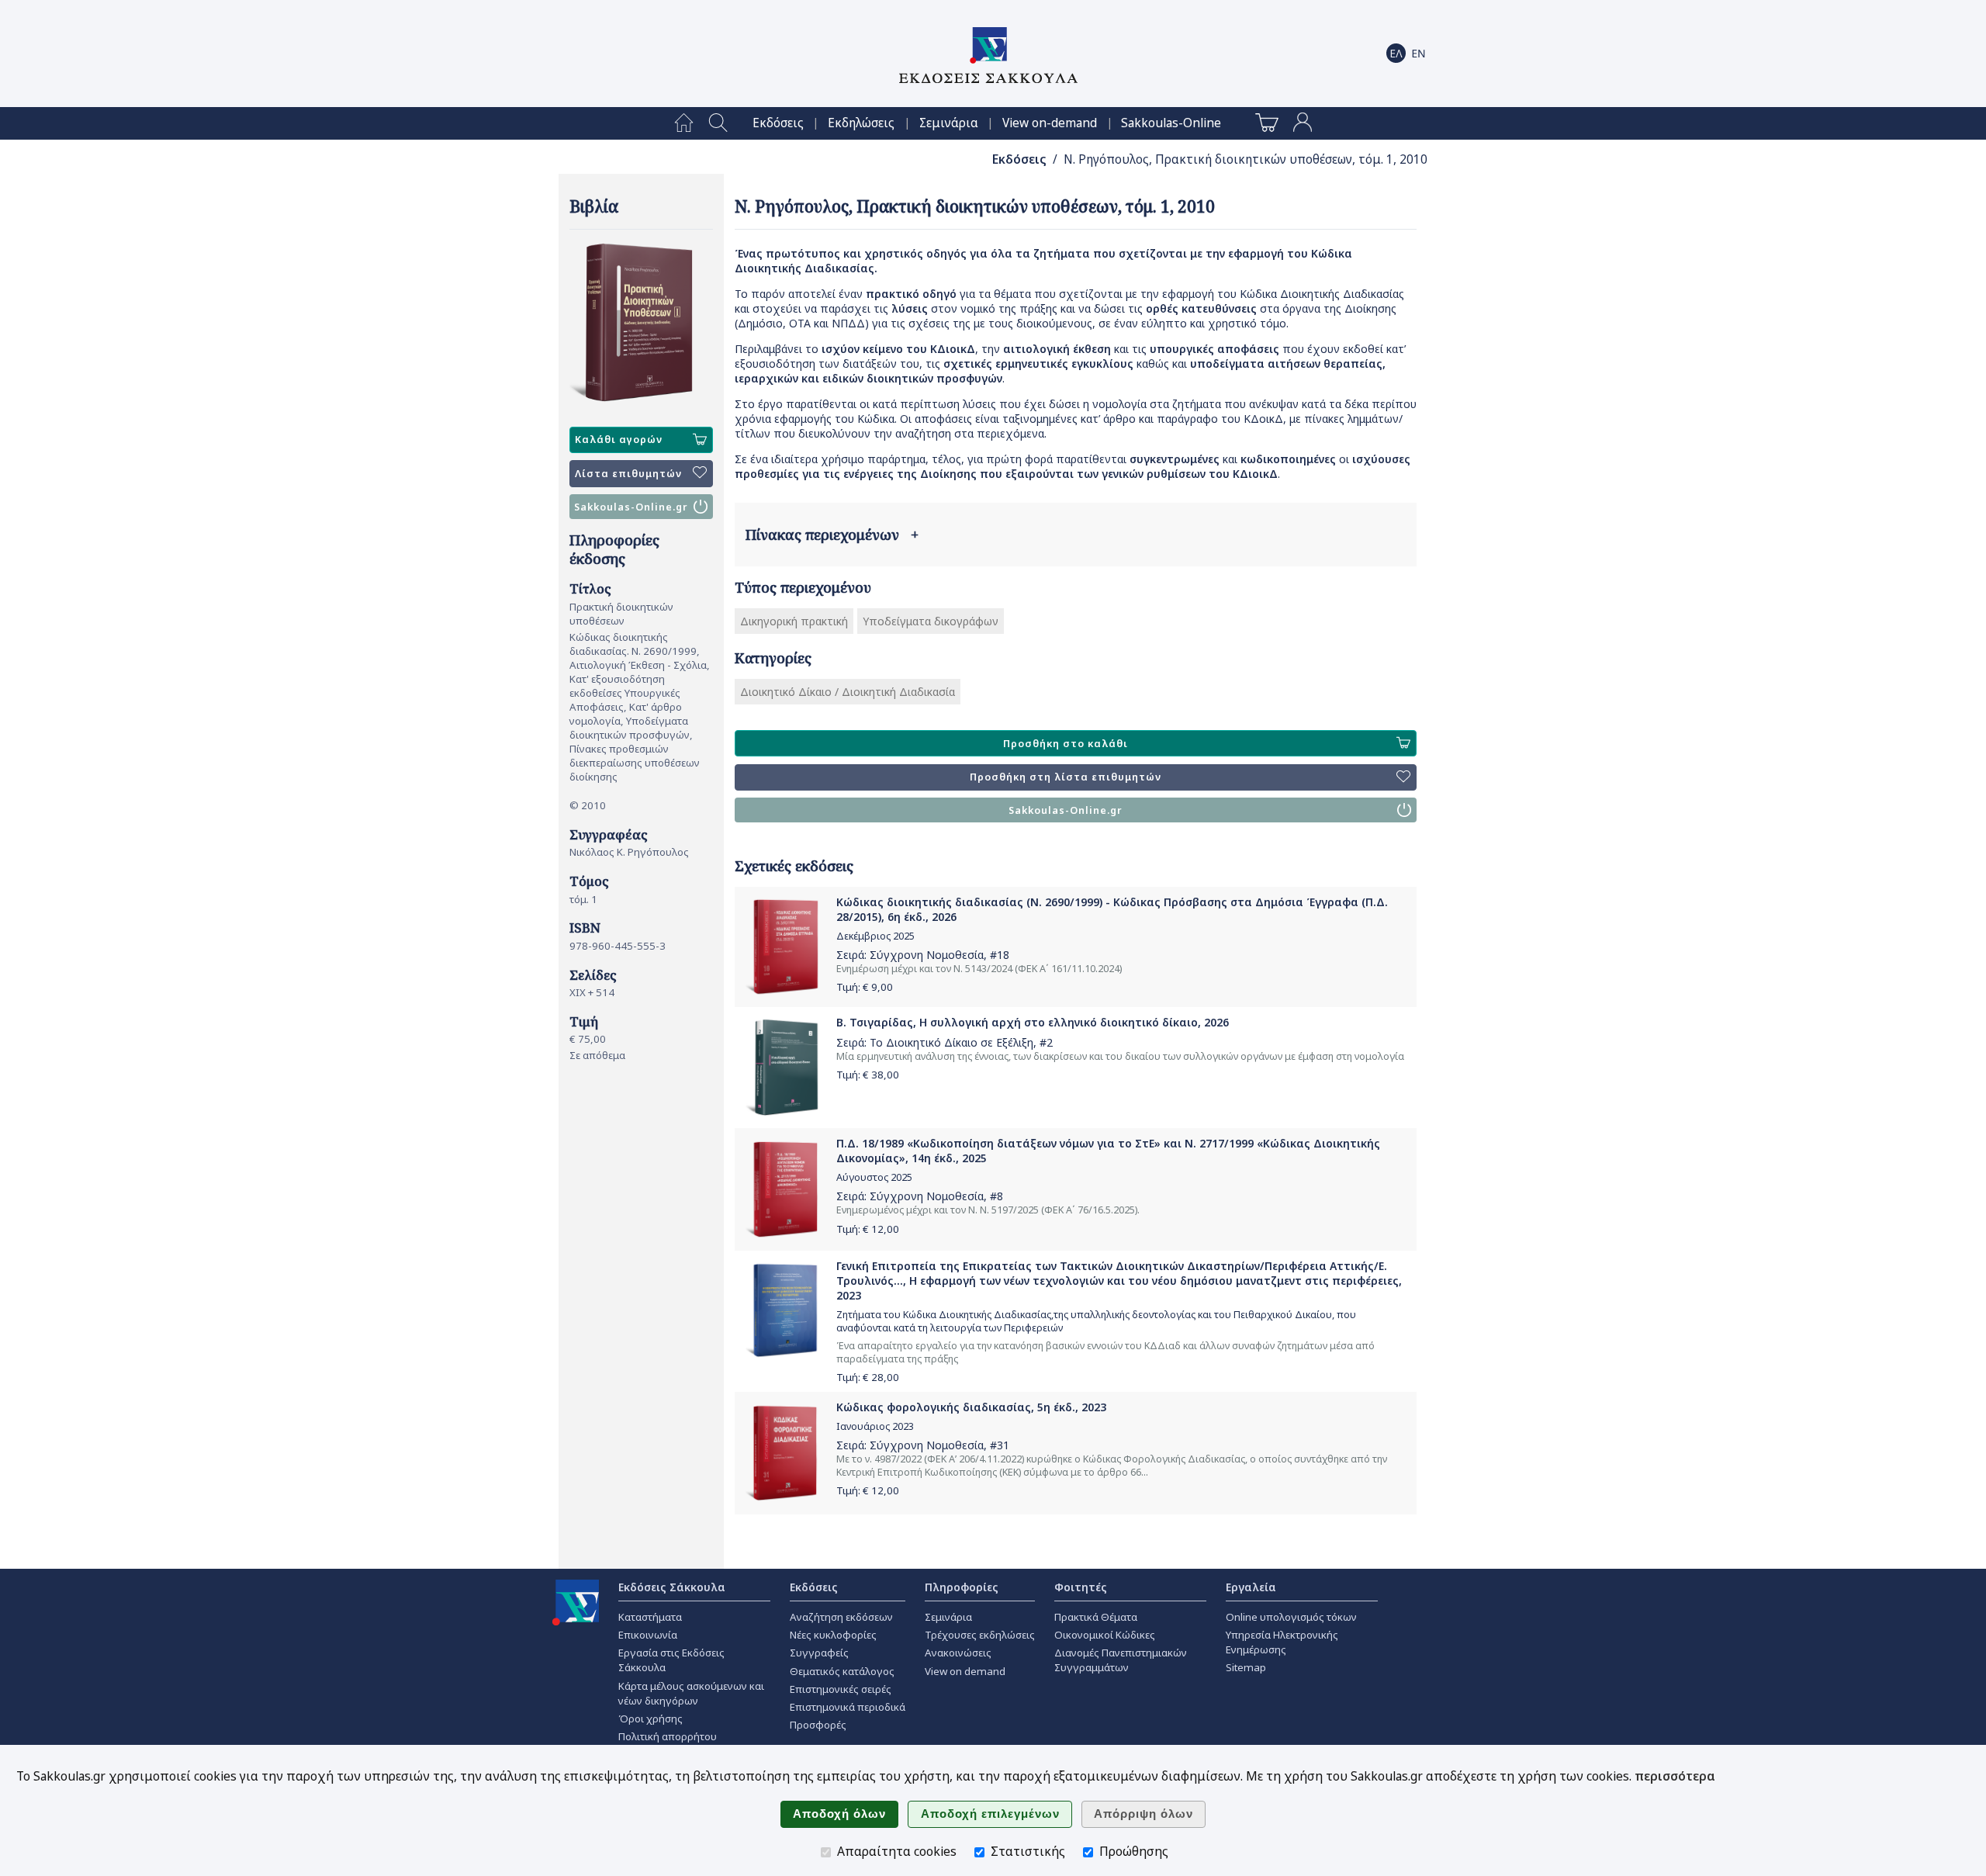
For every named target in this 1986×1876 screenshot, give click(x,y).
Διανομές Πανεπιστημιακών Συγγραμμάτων (1121, 1660)
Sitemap (1246, 1667)
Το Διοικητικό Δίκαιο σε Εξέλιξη (951, 1042)
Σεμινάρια (949, 123)
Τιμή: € (865, 987)
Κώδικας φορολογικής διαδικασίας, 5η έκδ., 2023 (971, 1407)
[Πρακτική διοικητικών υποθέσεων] (641, 323)
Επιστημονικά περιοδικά (848, 1707)
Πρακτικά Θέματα (1096, 1617)
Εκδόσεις (778, 123)
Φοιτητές (1081, 1587)
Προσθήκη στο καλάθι (1066, 744)
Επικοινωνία (648, 1635)
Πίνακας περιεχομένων (832, 535)
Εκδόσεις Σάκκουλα (672, 1587)
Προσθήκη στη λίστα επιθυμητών (1066, 777)
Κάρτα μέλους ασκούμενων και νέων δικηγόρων (691, 1693)
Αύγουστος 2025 (874, 1177)
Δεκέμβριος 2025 (875, 936)
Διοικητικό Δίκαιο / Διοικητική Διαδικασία (848, 692)
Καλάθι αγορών (619, 440)
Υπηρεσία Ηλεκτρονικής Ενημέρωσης (1282, 1642)
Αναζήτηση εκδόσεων (841, 1617)
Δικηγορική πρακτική (794, 621)
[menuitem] (684, 123)
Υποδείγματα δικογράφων (931, 621)
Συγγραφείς (819, 1653)
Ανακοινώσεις (958, 1653)
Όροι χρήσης (650, 1719)
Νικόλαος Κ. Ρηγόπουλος (629, 852)
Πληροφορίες (962, 1587)
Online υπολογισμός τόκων (1291, 1617)
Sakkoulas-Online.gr (631, 507)
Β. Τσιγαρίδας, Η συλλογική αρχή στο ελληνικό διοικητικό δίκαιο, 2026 (1033, 1022)
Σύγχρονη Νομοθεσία (927, 955)
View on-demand (1050, 123)
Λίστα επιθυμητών (628, 474)
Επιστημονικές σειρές (841, 1689)
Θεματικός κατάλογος (842, 1671)
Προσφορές (818, 1725)
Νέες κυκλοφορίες (833, 1635)
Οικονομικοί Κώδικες (1105, 1635)
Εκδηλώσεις (861, 123)
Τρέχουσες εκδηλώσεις (980, 1635)
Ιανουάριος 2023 (875, 1426)
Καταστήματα (650, 1617)
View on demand (965, 1671)
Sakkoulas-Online (1171, 123)
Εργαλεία (1251, 1587)
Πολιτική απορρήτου (668, 1736)
